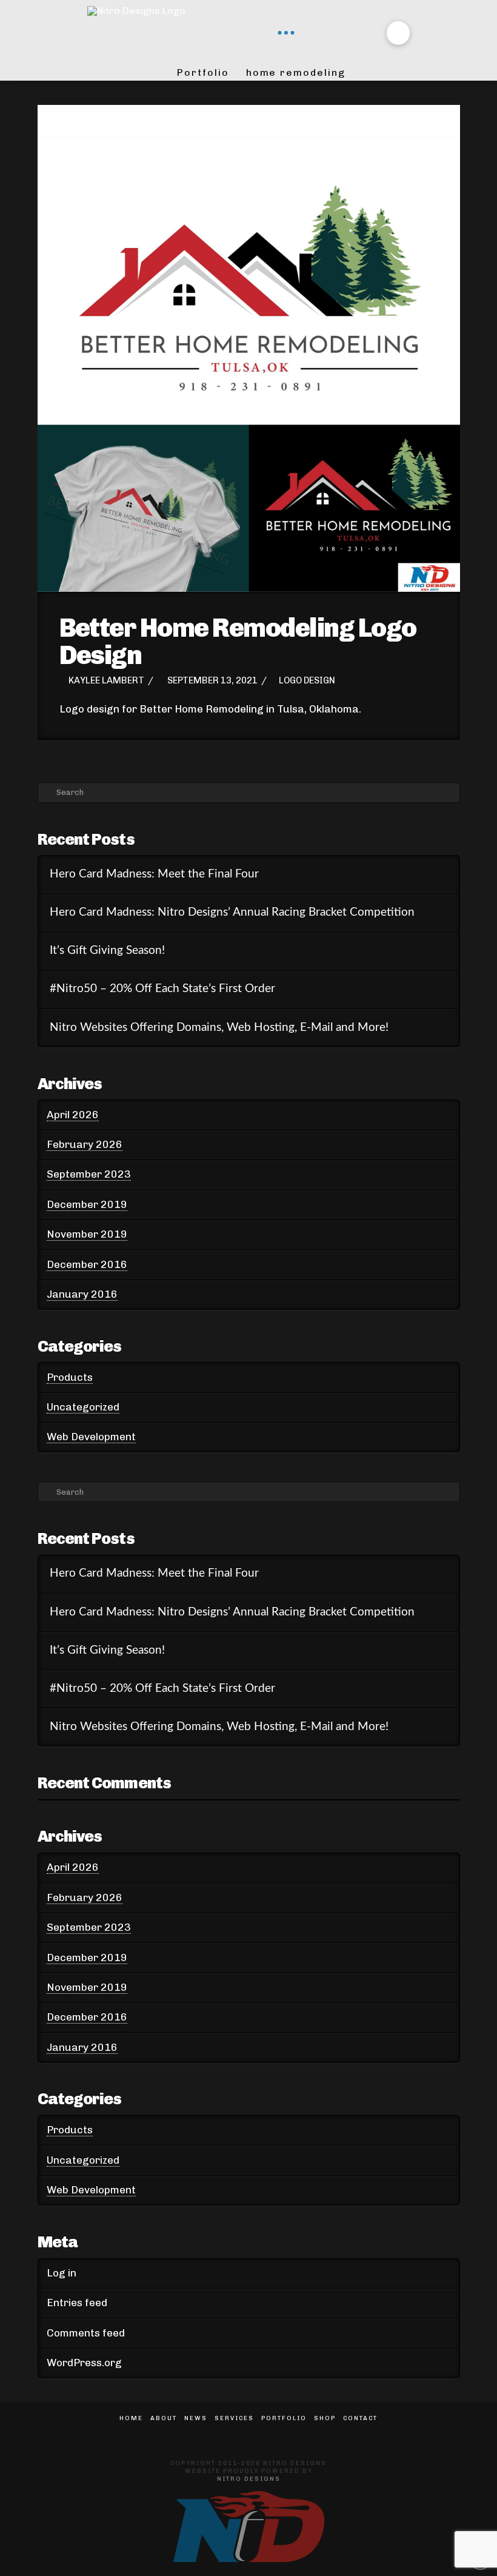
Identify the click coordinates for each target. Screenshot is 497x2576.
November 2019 (87, 1234)
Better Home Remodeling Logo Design (238, 641)
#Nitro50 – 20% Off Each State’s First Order (162, 989)
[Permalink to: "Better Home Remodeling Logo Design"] (249, 348)
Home (131, 2418)
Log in (62, 2273)
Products (70, 1377)
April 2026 (73, 1115)
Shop (325, 2418)
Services (234, 2418)
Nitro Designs (249, 2479)
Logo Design (307, 680)
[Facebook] (238, 2435)
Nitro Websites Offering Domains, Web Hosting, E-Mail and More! (219, 1028)
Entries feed (77, 2303)
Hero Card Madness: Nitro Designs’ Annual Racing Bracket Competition (232, 912)
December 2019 (87, 1204)
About (164, 2418)
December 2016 (87, 1264)
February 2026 (85, 1144)
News (196, 2418)
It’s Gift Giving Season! (107, 951)
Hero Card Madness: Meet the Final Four (154, 874)
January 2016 (82, 1294)
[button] (286, 33)
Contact (360, 2418)
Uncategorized (83, 1407)
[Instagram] (259, 2435)
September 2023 (89, 1174)
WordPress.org (84, 2363)
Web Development (91, 1437)
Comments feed (86, 2333)
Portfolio (284, 2418)
